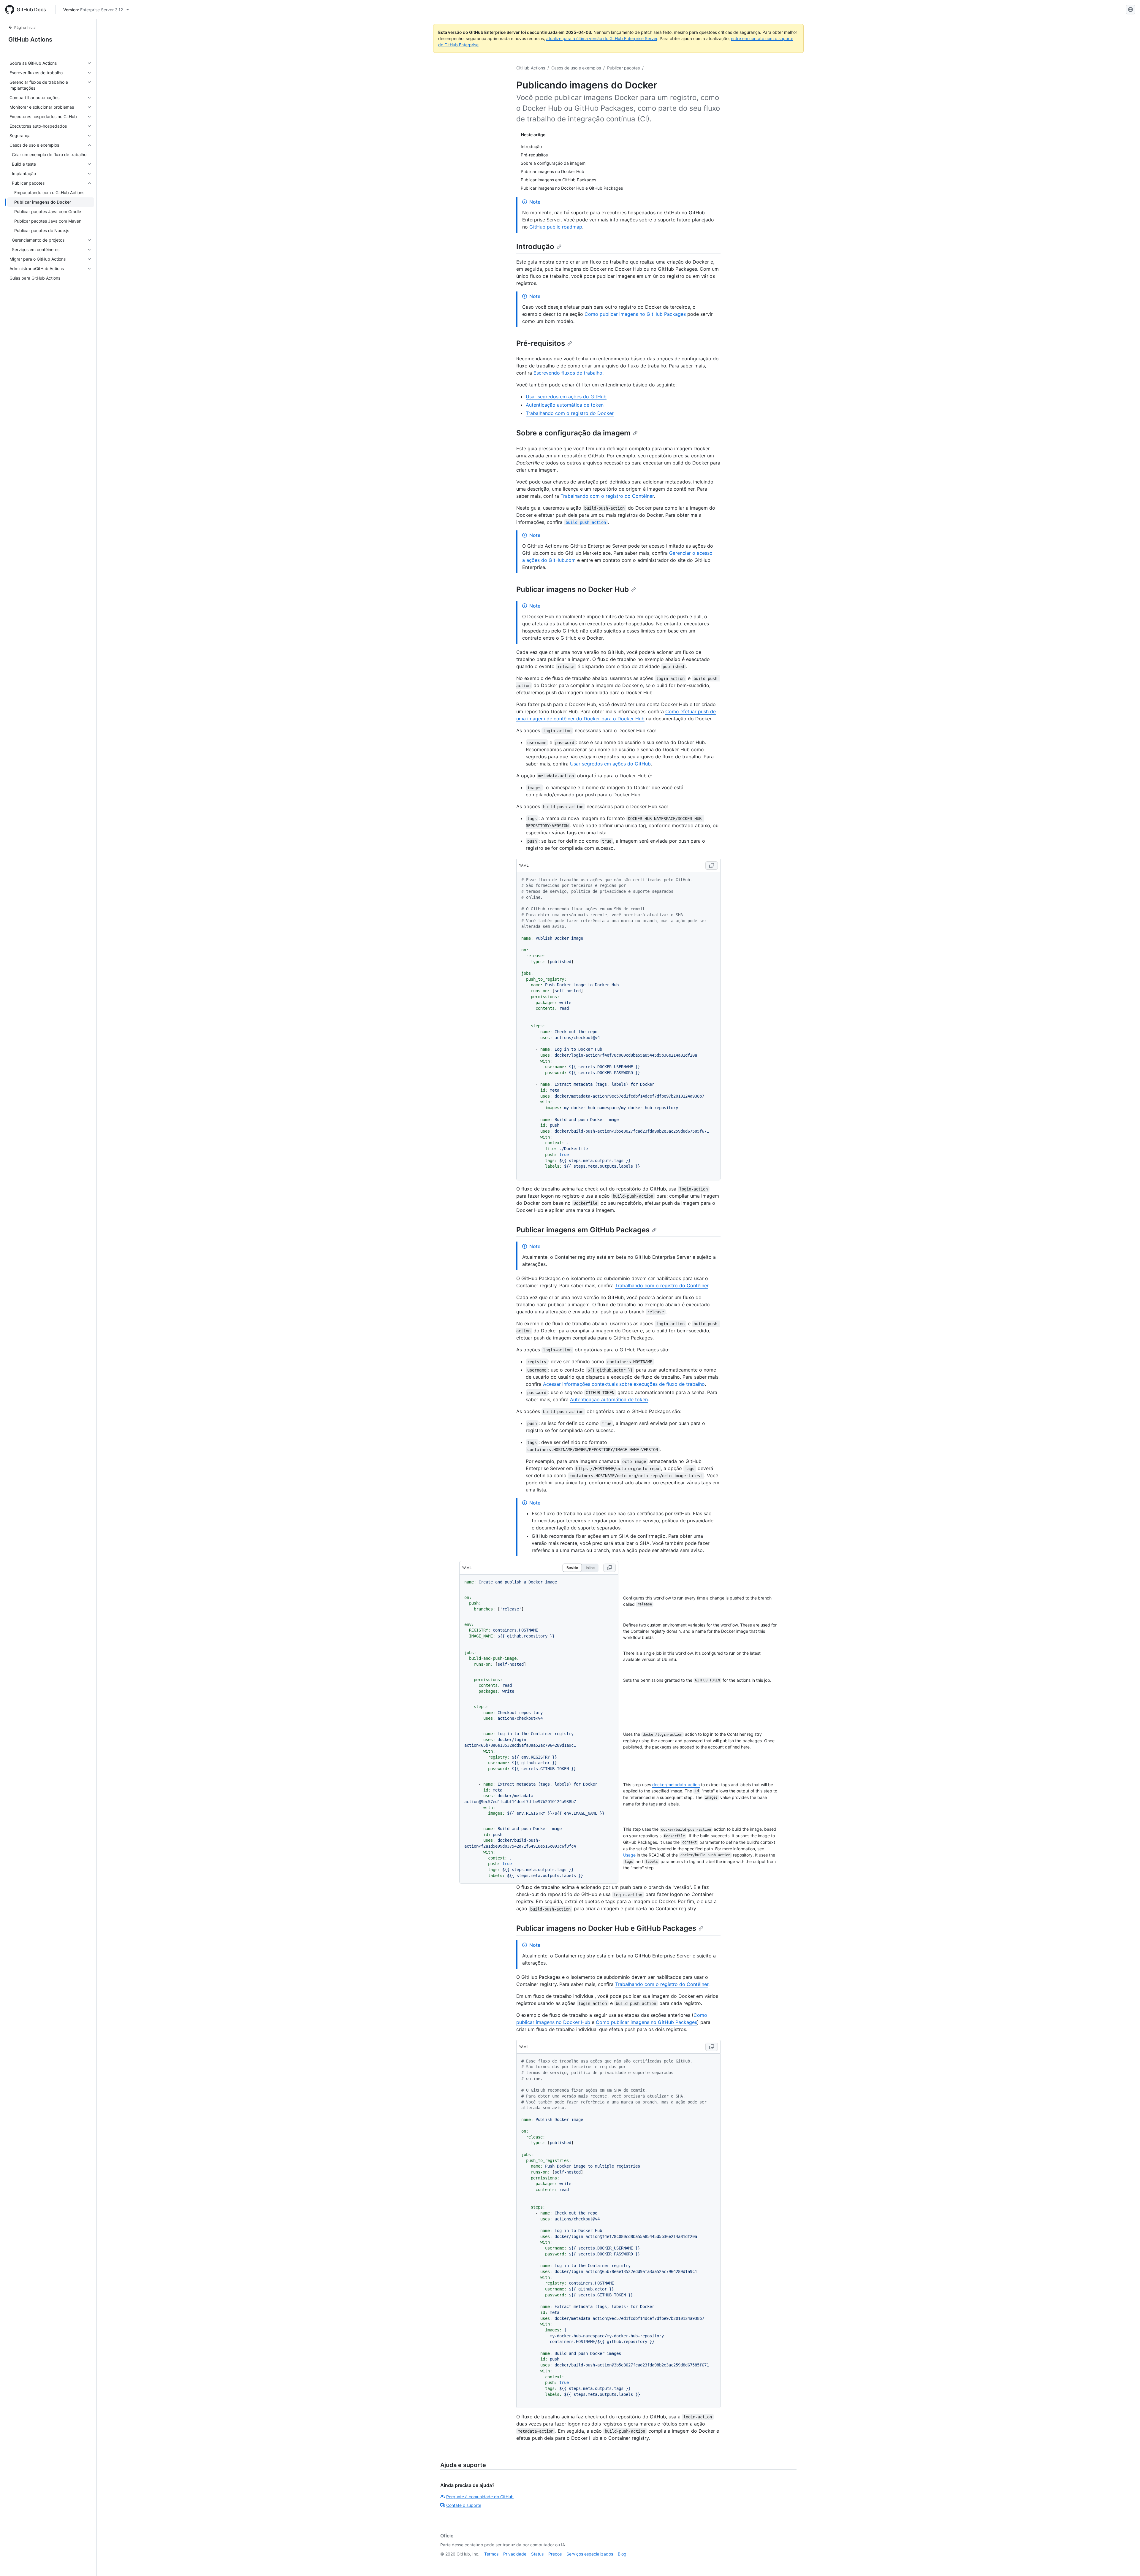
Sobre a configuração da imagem (573, 433)
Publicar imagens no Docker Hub (573, 589)
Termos (491, 2554)
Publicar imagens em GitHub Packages (583, 1230)
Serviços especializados (590, 2554)
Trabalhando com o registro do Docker (570, 413)
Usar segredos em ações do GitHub (566, 397)
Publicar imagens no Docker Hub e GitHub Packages (606, 1928)
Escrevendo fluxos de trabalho (568, 373)
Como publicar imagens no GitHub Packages (635, 314)
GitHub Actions (30, 39)
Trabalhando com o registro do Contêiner (607, 496)
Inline (590, 1568)
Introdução (535, 246)
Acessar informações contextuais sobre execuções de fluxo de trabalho (624, 1384)
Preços (555, 2554)
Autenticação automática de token (565, 405)
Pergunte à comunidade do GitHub (480, 2497)
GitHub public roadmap (556, 227)
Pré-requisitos (541, 343)
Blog (622, 2554)
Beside (572, 1568)
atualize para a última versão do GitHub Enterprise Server (602, 38)
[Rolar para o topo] (1127, 2563)
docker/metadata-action (676, 1785)
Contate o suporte (464, 2505)
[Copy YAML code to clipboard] (712, 865)
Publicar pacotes (623, 68)
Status (537, 2554)
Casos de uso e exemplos (576, 68)
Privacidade (515, 2554)
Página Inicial (25, 27)
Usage (629, 1855)
